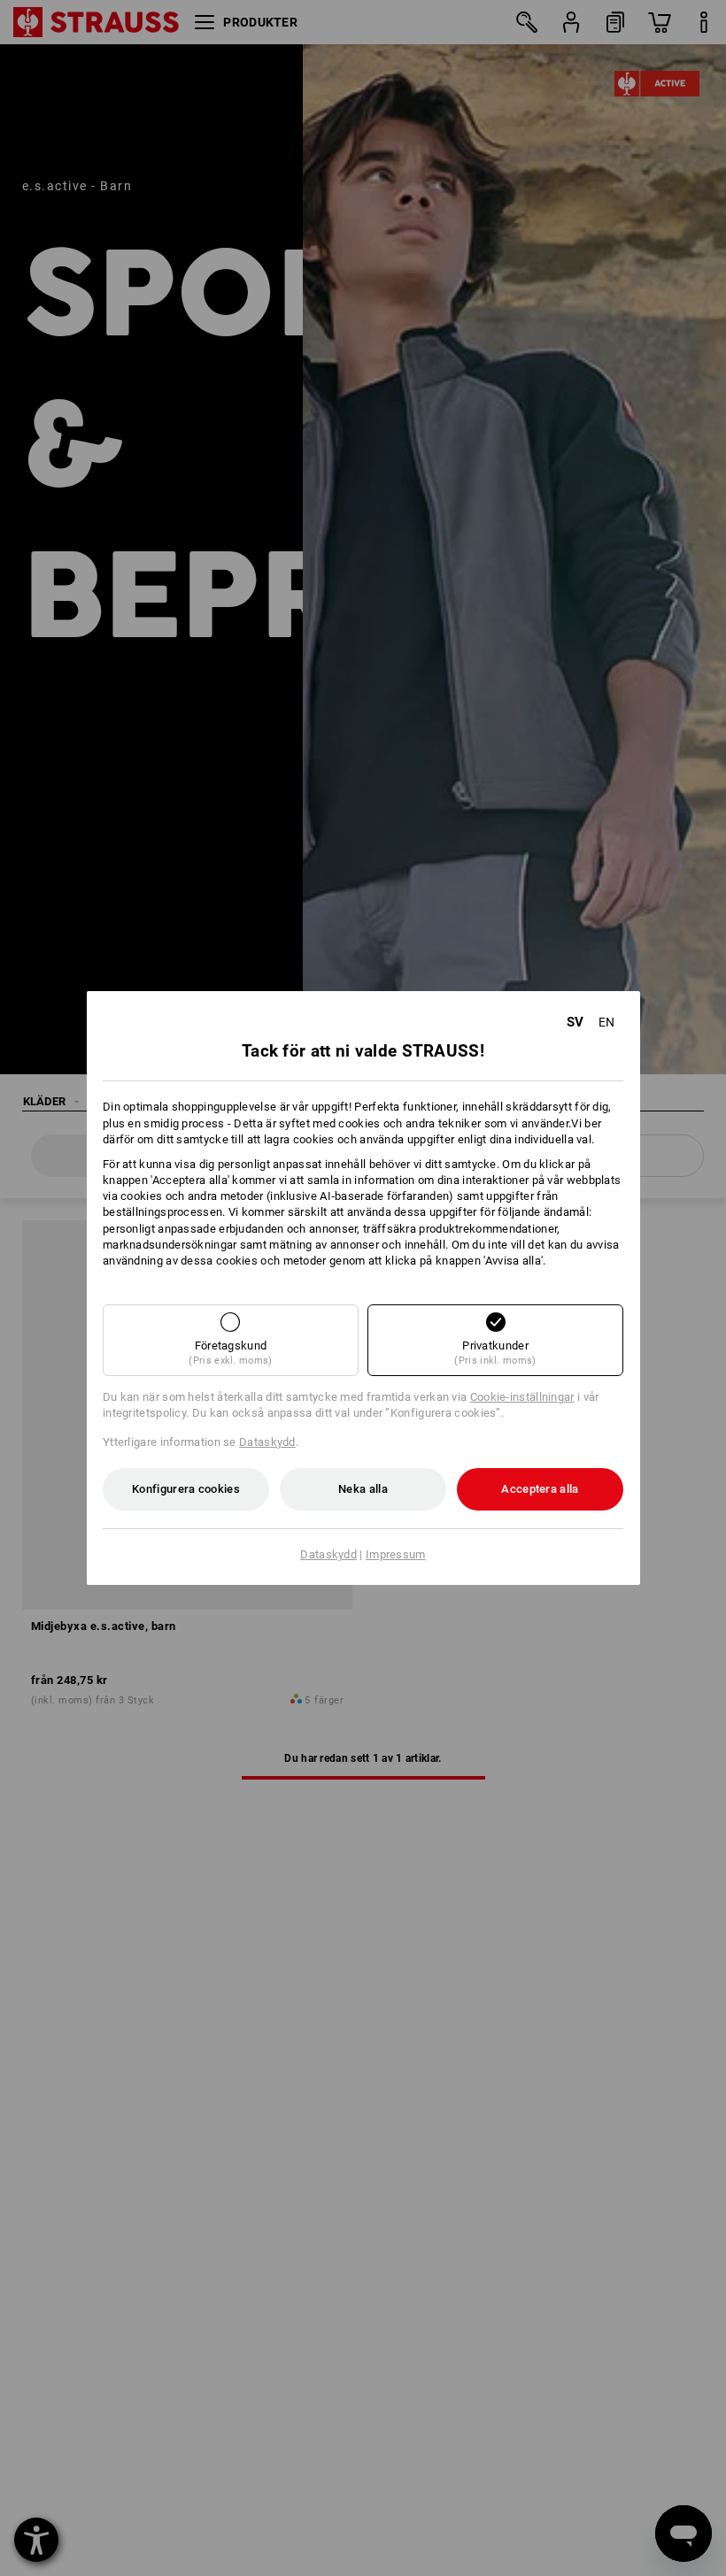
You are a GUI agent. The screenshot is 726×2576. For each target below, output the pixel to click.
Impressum (396, 1554)
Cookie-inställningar (522, 1397)
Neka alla (363, 1489)
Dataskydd (267, 1442)
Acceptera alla (540, 1489)
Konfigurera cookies (186, 1489)
